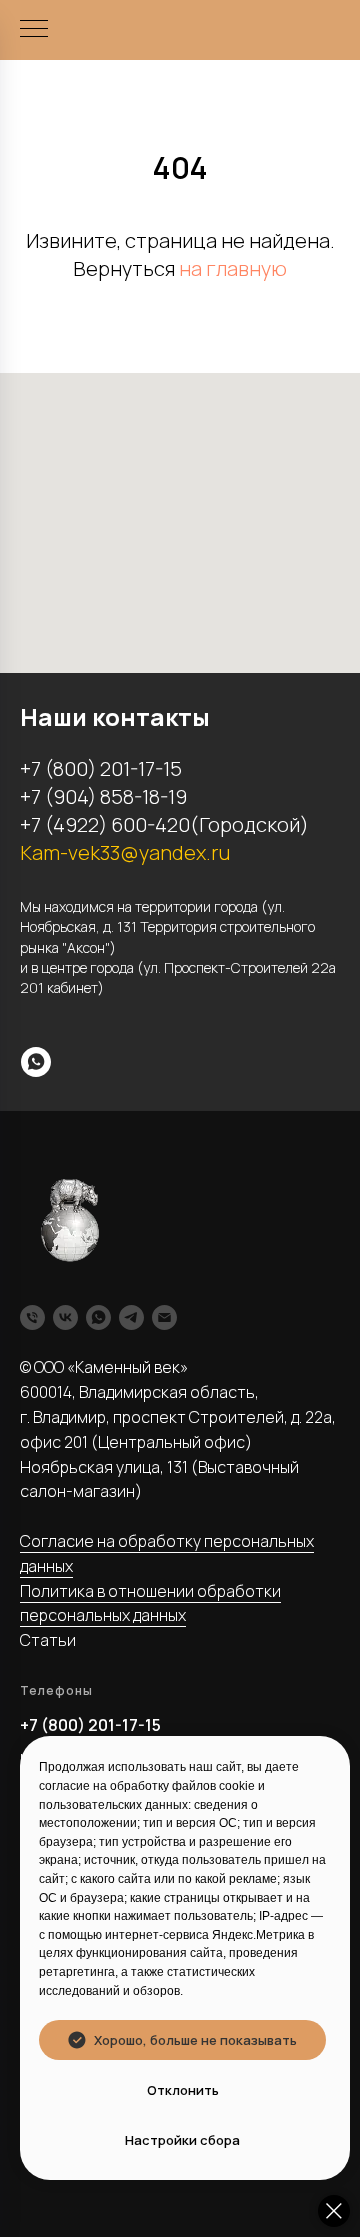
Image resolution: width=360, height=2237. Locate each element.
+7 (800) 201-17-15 (90, 1725)
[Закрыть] (334, 2211)
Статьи (48, 1640)
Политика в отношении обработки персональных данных (150, 1603)
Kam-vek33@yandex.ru (125, 852)
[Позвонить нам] (32, 1317)
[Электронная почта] (164, 1317)
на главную (233, 268)
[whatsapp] (36, 1062)
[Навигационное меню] (34, 30)
